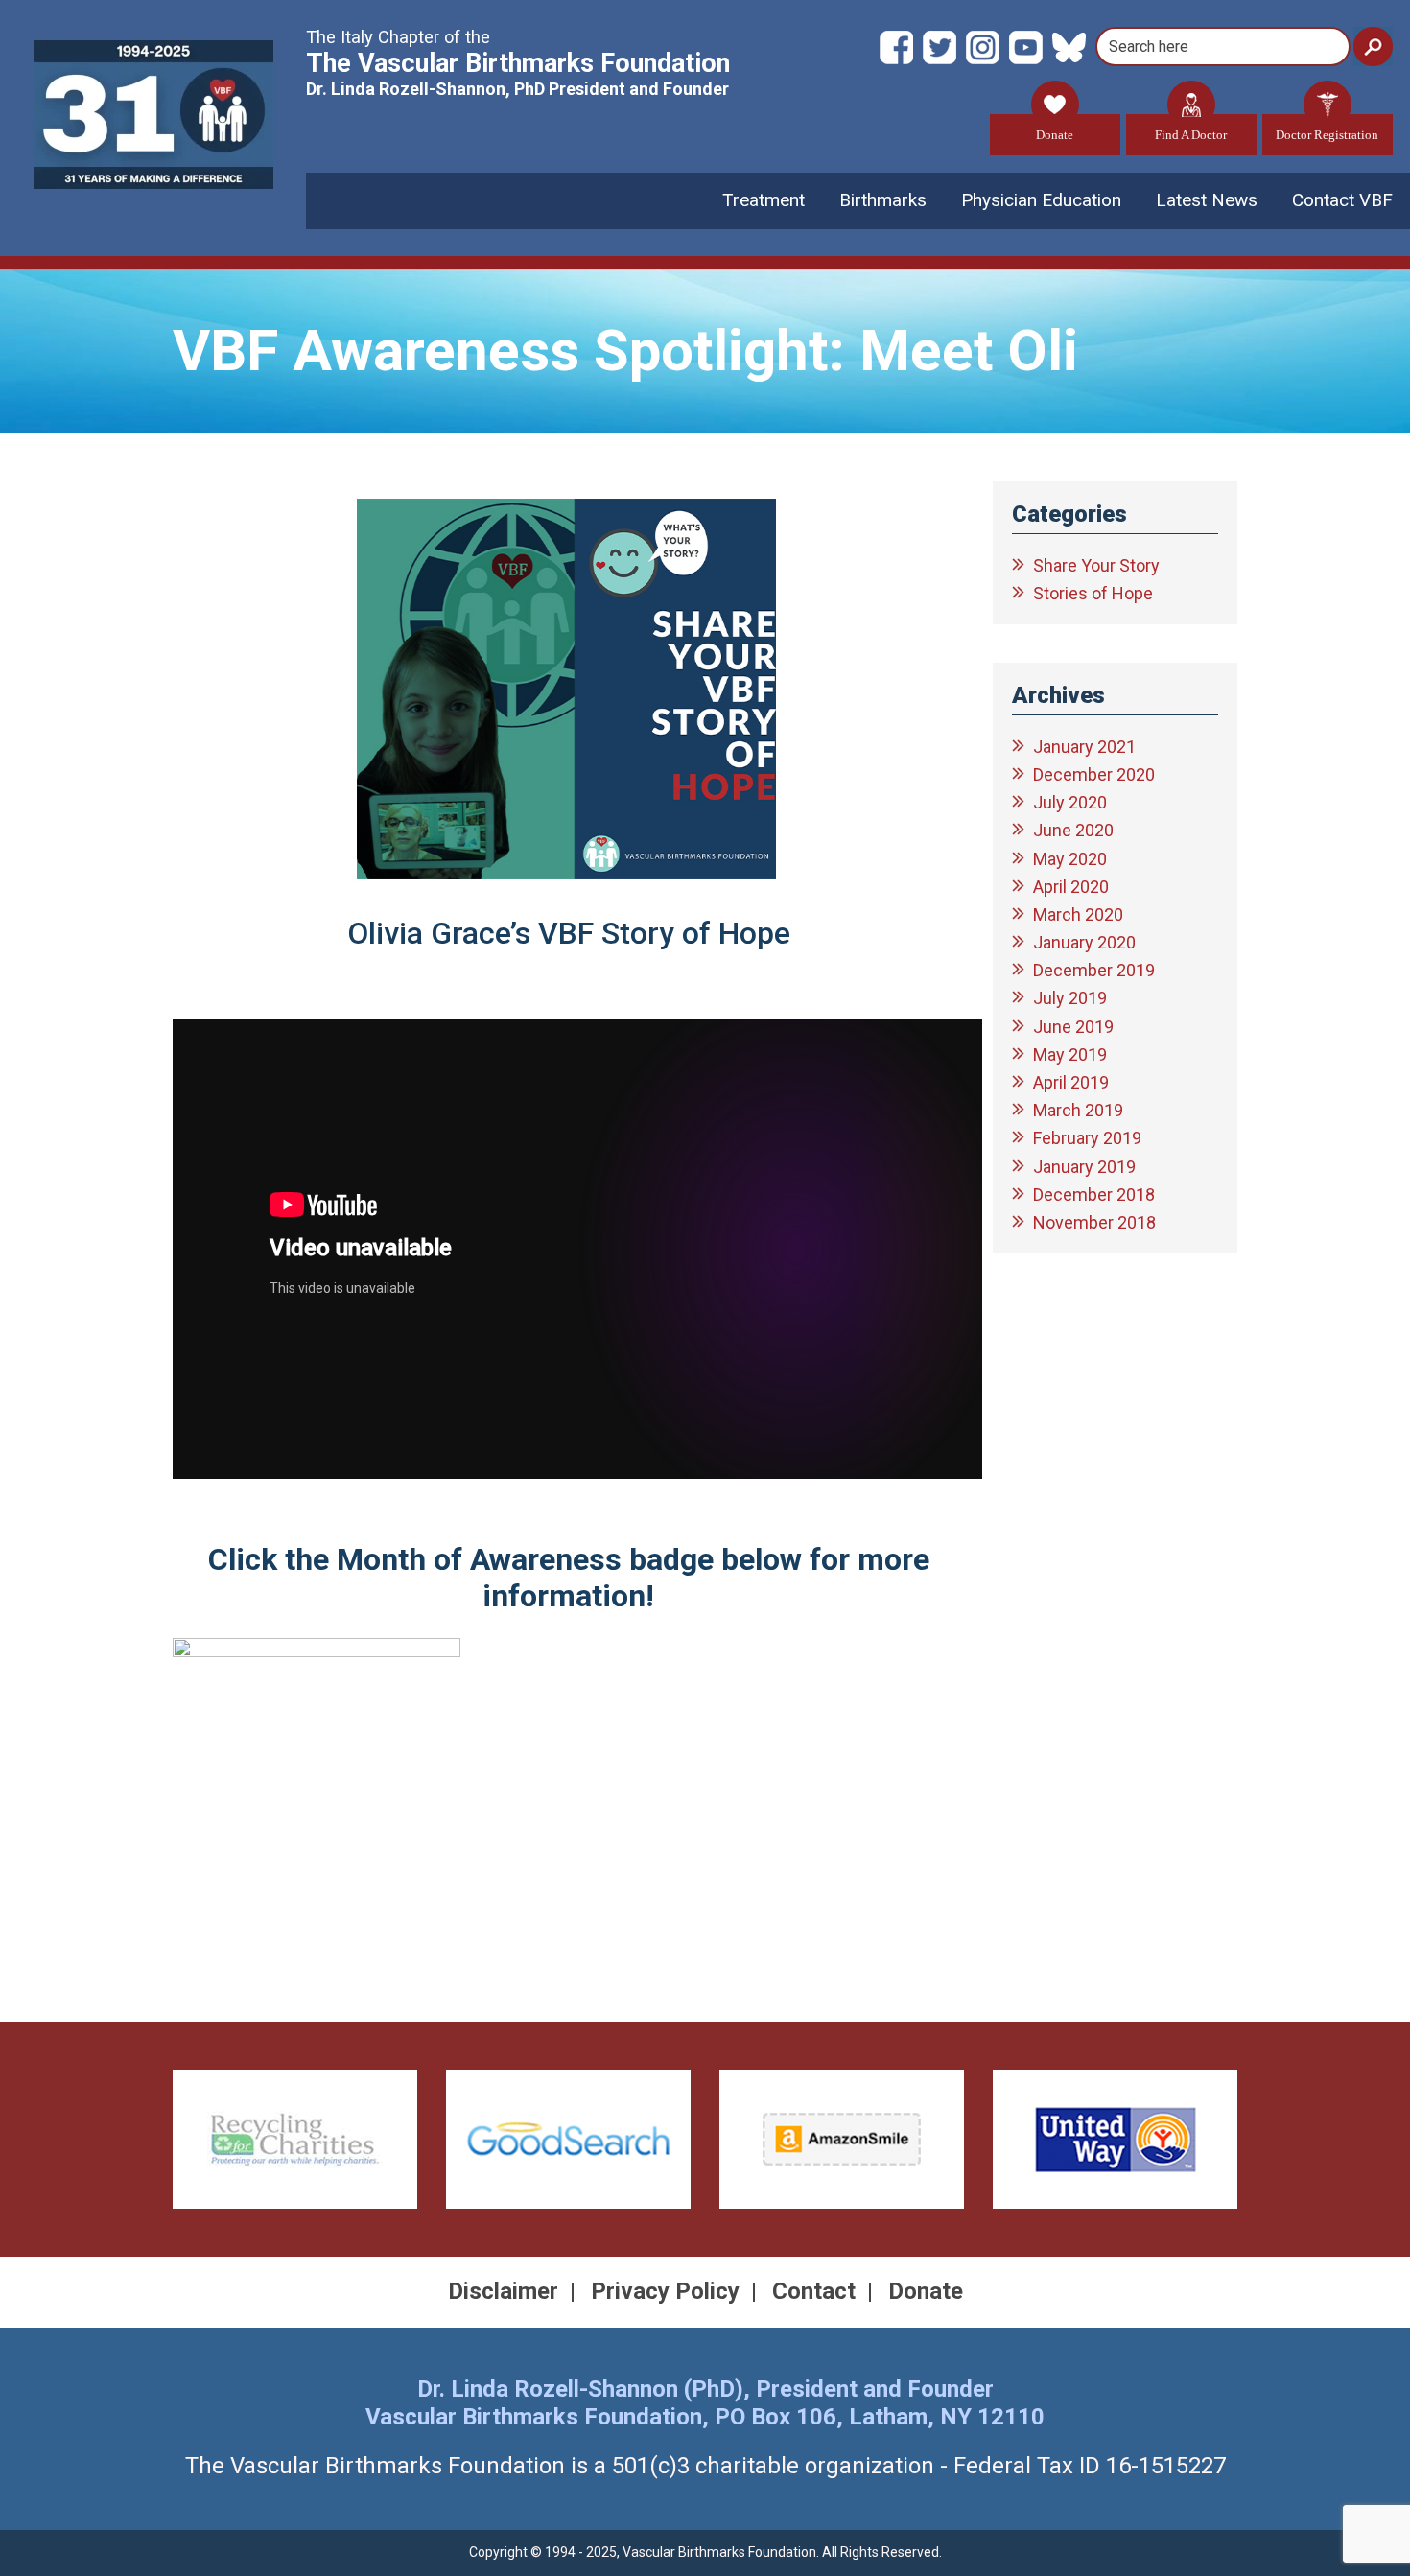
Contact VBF (1342, 200)
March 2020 (1078, 914)
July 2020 (1070, 802)
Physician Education (1041, 200)
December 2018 (1094, 1194)
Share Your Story (1096, 565)
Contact (814, 2291)
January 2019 (1084, 1167)
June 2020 (1073, 830)
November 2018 (1094, 1222)
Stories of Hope (1093, 593)
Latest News (1207, 200)
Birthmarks (883, 200)
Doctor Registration (1327, 135)
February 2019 (1087, 1138)
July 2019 (1070, 998)
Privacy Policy (665, 2291)
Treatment (764, 200)
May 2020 (1070, 859)
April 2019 (1071, 1082)
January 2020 (1084, 942)
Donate (1055, 135)
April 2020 (1071, 887)
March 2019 (1078, 1110)
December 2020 (1094, 774)
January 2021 (1084, 747)
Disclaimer (503, 2291)
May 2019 (1070, 1054)
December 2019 (1094, 970)
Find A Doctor (1191, 135)
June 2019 (1073, 1027)
